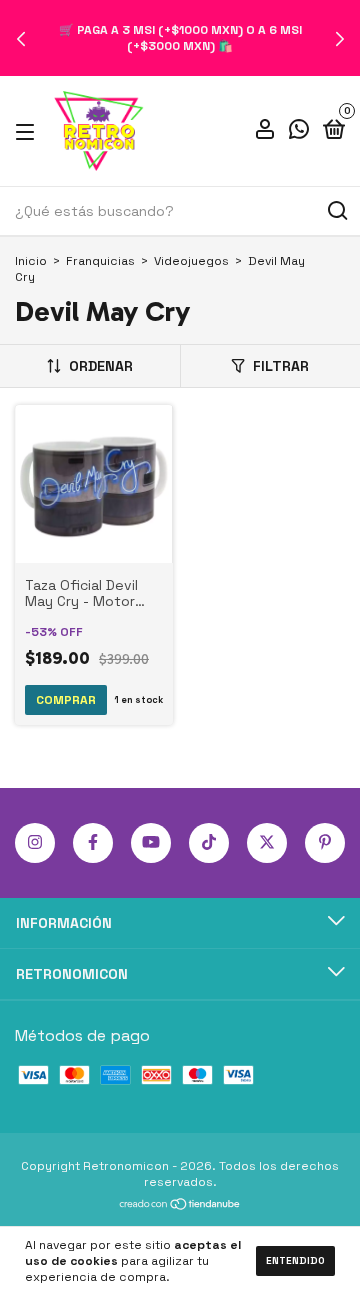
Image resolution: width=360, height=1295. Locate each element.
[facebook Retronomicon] (93, 843)
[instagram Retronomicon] (35, 843)
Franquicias (100, 261)
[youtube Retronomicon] (151, 843)
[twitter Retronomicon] (267, 843)
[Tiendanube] (180, 1205)
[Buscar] (336, 211)
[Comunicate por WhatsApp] (299, 132)
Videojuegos (191, 261)
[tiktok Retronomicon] (209, 843)
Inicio (31, 261)
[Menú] (28, 131)
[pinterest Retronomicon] (325, 843)
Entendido (295, 1260)
